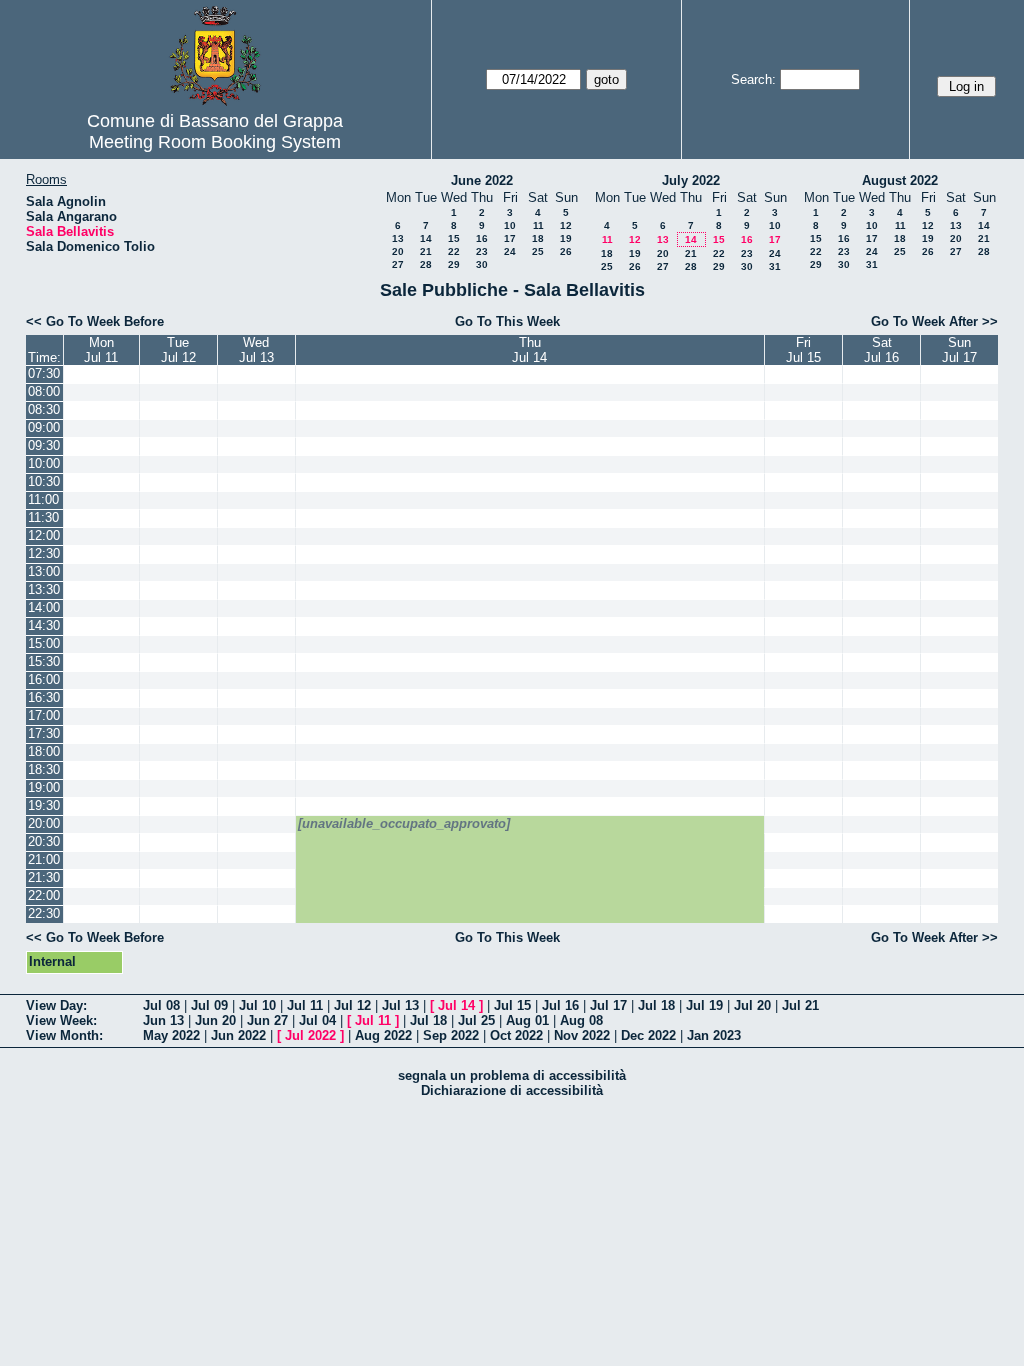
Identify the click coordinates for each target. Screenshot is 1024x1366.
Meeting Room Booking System (215, 142)
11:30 (43, 517)
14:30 (44, 625)
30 (482, 264)
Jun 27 (267, 1020)
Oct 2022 (516, 1035)
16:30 (44, 697)
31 (775, 266)
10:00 (44, 463)
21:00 (44, 859)
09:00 (44, 427)
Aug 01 (527, 1020)
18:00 (44, 751)
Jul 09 (209, 1005)
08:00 (44, 391)
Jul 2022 (310, 1035)
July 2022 (691, 180)
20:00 (44, 823)
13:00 (44, 571)
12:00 (44, 535)
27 (398, 264)
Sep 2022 (451, 1035)
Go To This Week (507, 321)
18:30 (44, 769)
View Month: (64, 1035)
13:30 (44, 589)
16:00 (44, 679)
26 (566, 251)
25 (538, 251)
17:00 (44, 715)
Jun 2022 (238, 1035)
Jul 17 (608, 1005)
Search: (753, 79)
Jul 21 (800, 1005)
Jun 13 (163, 1020)
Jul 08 (161, 1005)
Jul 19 (704, 1005)
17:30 (44, 733)
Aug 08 (581, 1020)
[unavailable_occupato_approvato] (404, 823)
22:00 (44, 895)
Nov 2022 (582, 1035)
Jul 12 (352, 1005)
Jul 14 (456, 1005)
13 (398, 238)
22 (454, 251)
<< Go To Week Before (95, 321)
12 (566, 225)
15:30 (44, 661)
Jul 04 (317, 1020)
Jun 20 (215, 1020)
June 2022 (482, 180)
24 (510, 251)
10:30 (44, 481)
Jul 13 (400, 1005)
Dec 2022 (648, 1035)
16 (482, 238)
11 (538, 225)
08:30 (44, 409)
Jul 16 (560, 1005)
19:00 (44, 787)
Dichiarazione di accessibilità (512, 1090)
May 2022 (171, 1035)
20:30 (44, 841)
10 (510, 225)
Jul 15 (512, 1005)
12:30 (44, 553)
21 (426, 251)
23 (482, 251)
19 (566, 238)
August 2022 (900, 180)
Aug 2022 (383, 1035)
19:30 (44, 805)
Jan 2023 (714, 1035)
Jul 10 (257, 1005)
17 (510, 238)
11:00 (43, 499)
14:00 (44, 607)
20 (398, 251)
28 (426, 264)
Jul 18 (656, 1005)
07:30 (44, 373)
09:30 (44, 445)
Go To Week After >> (934, 321)
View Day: (56, 1005)
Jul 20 (752, 1005)
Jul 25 (476, 1020)
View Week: (61, 1020)
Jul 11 (305, 1005)
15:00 (44, 643)
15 (454, 238)
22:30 (44, 913)
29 (454, 264)
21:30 (44, 877)
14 (426, 238)
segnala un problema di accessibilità (512, 1075)
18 (538, 238)
